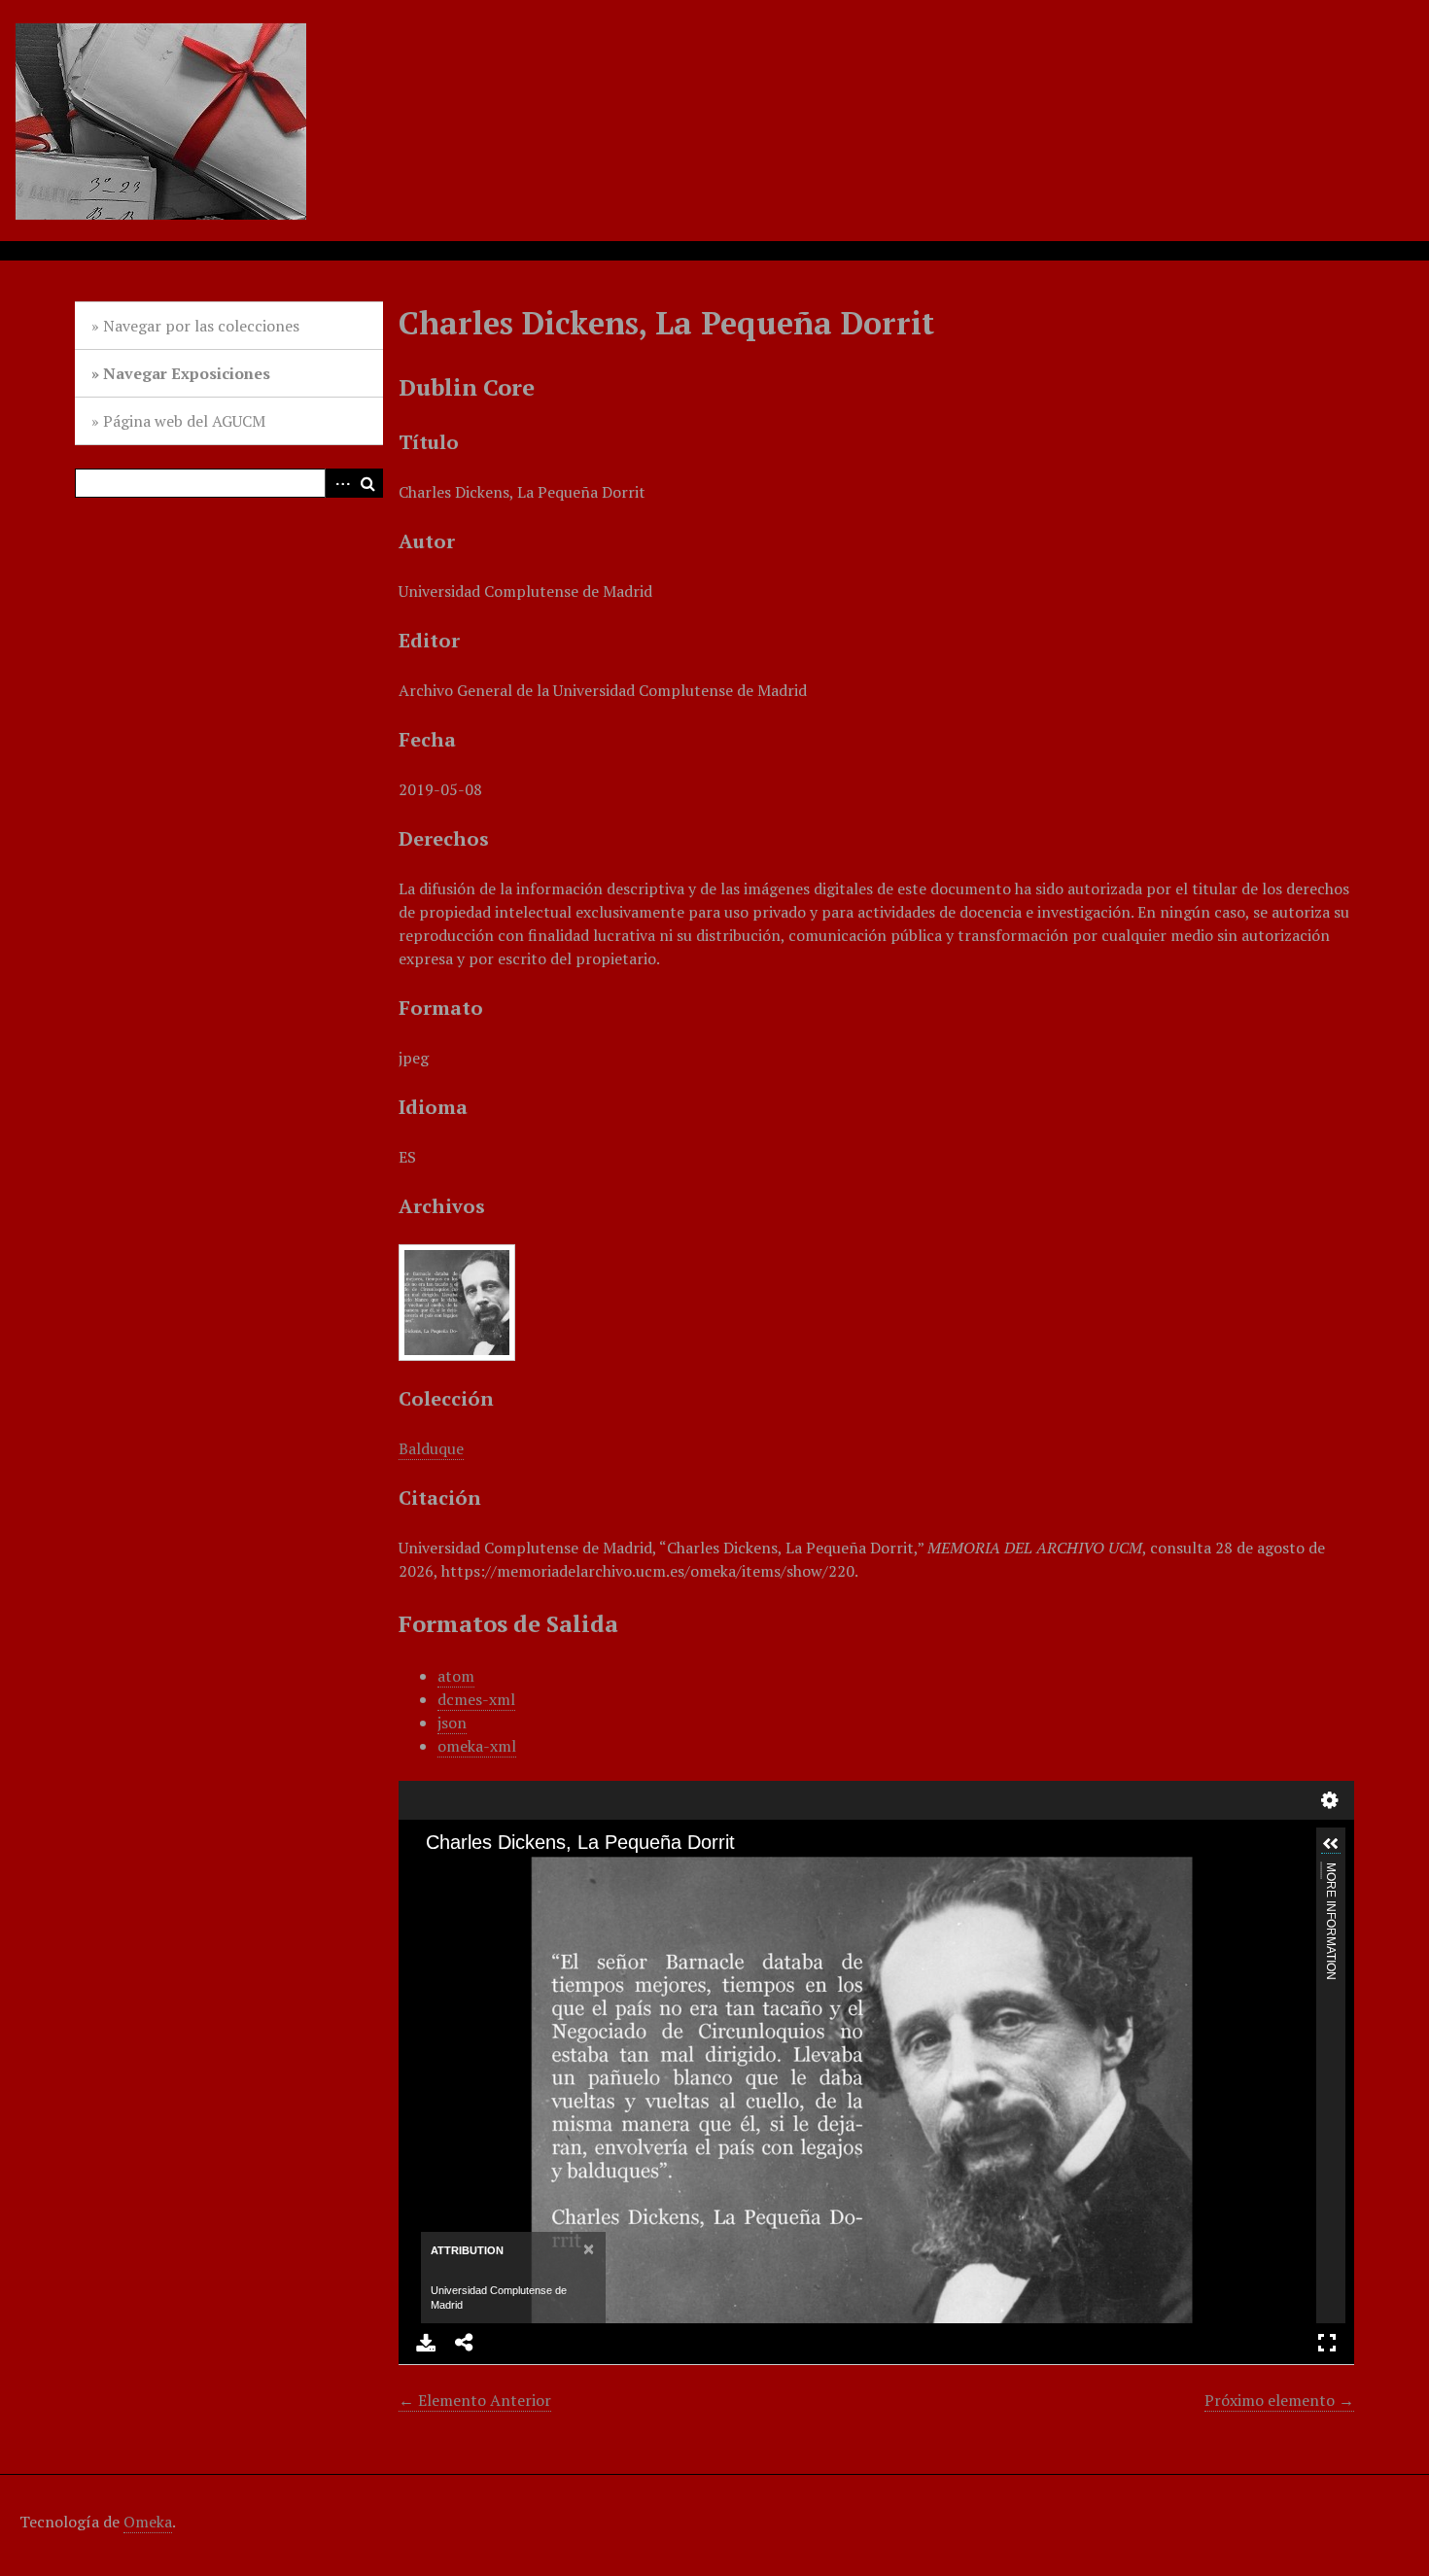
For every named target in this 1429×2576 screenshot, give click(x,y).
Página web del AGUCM (184, 421)
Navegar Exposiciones (187, 373)
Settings (1330, 1800)
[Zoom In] (431, 1873)
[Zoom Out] (464, 1873)
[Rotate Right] (497, 1873)
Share (465, 2343)
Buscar (368, 483)
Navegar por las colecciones (201, 326)
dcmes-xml (476, 1699)
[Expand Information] (1331, 1844)
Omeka (148, 2522)
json (452, 1723)
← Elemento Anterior (475, 2400)
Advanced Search (339, 483)
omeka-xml (477, 1746)
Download (426, 2343)
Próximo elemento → (1279, 2400)
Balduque (431, 1448)
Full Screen (1327, 2343)
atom (456, 1676)
